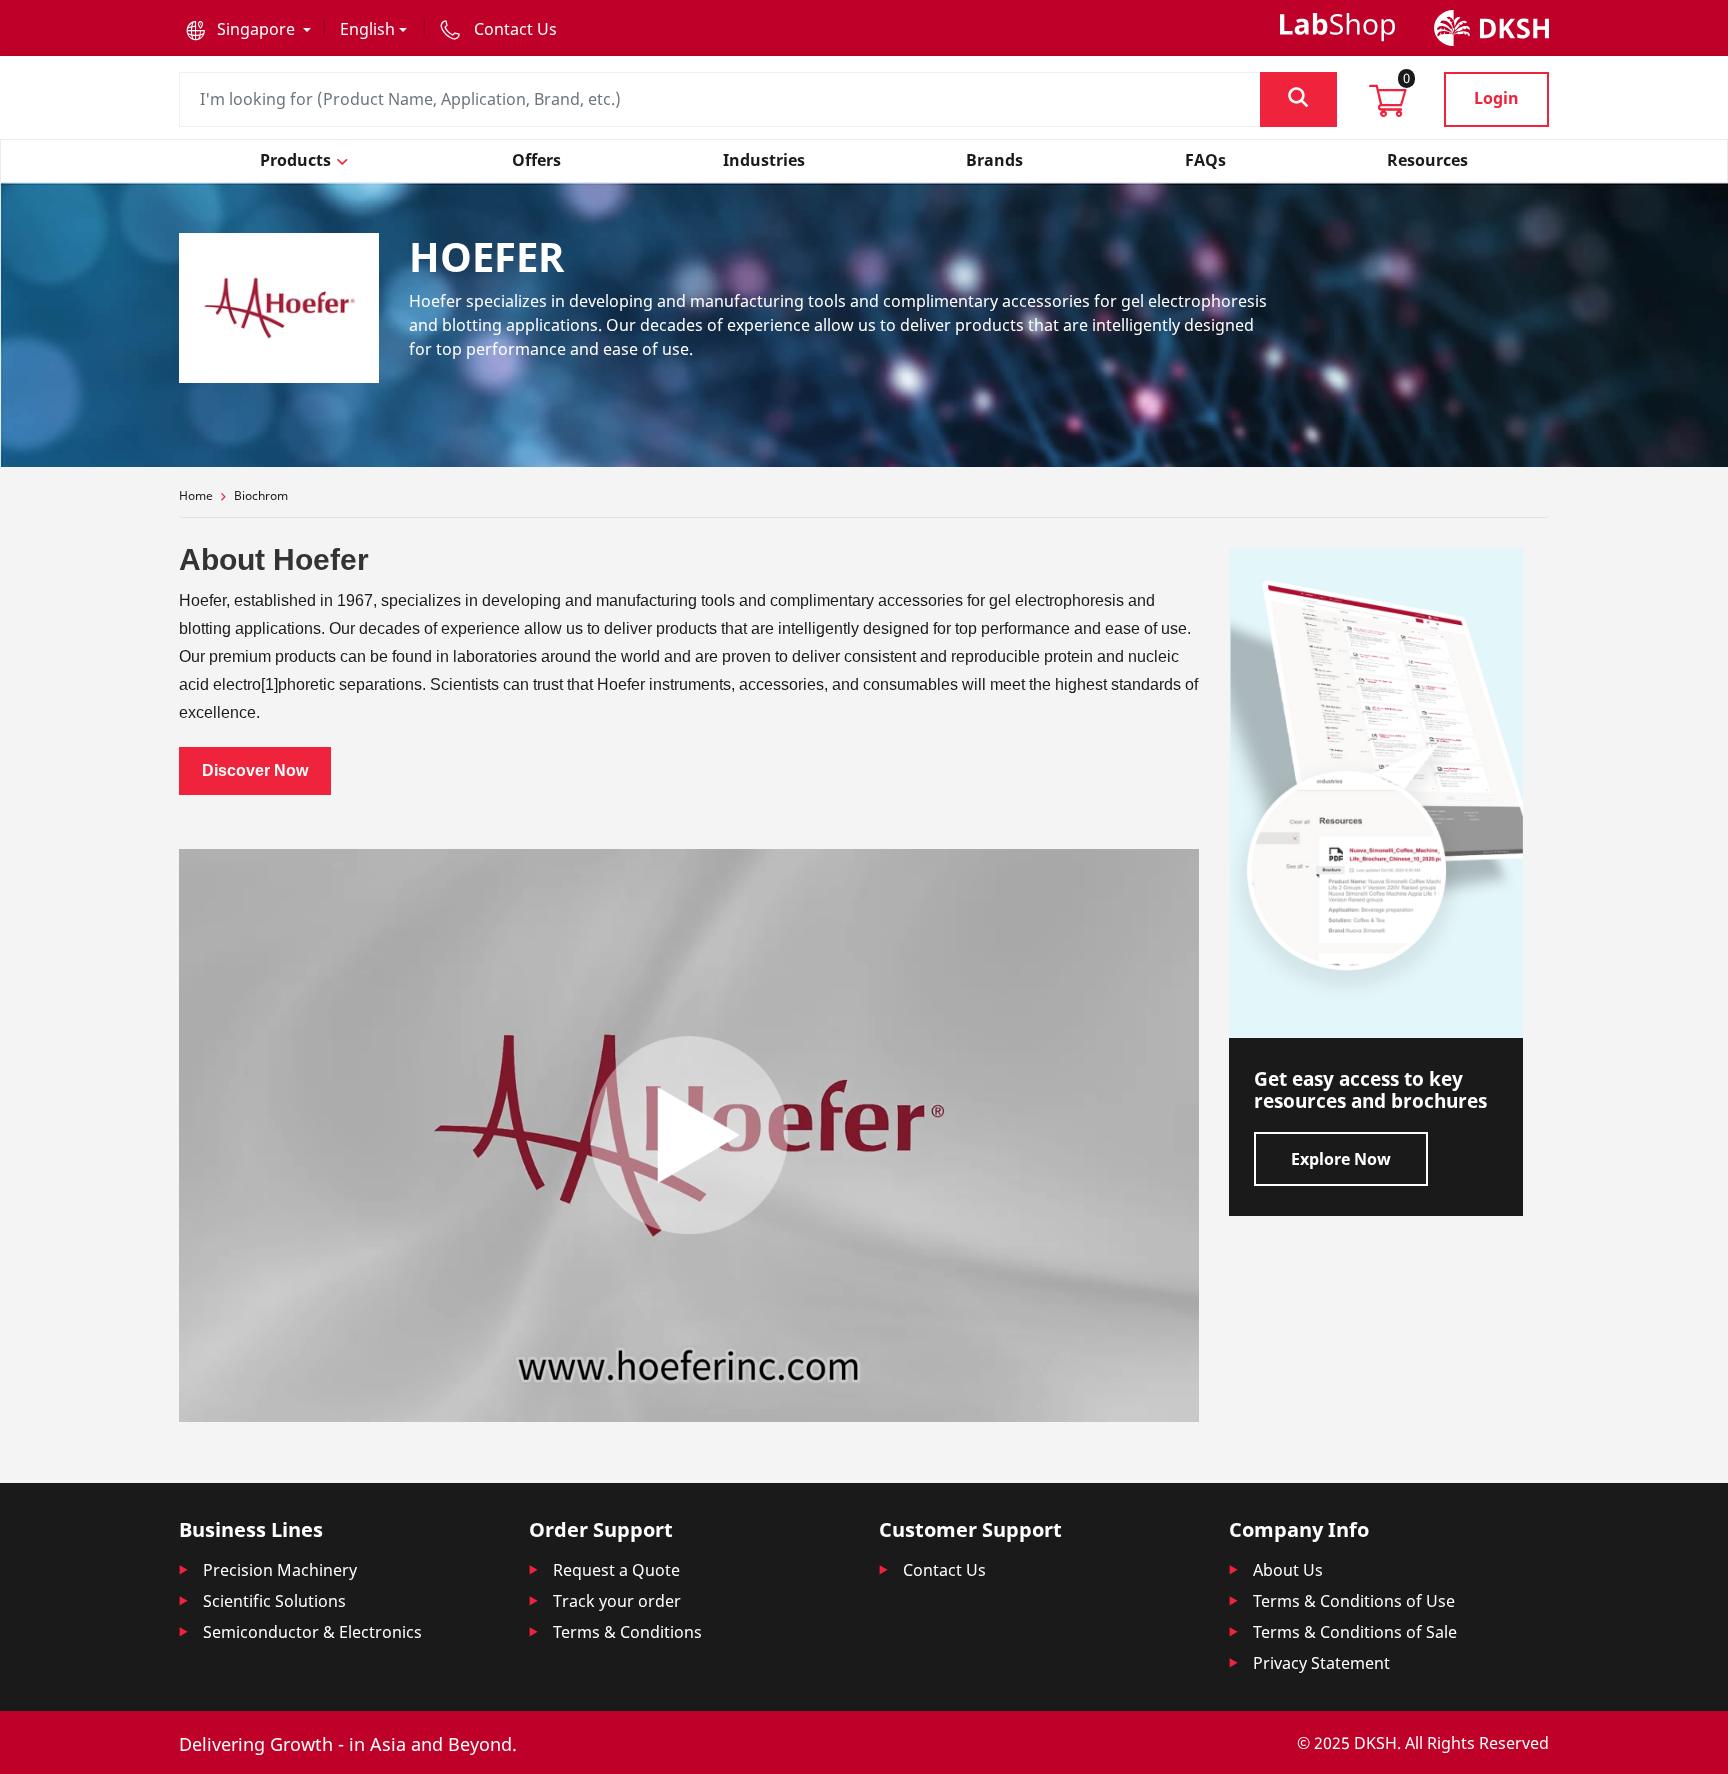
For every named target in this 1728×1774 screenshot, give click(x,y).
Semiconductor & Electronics (312, 1632)
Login (1496, 98)
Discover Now (255, 770)
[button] (248, 29)
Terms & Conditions (627, 1632)
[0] (1388, 107)
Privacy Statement (1321, 1663)
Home (196, 495)
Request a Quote (616, 1570)
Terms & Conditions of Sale (1355, 1632)
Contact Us (944, 1570)
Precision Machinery (280, 1570)
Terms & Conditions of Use (1354, 1601)
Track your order (617, 1601)
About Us (1288, 1570)
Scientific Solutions (274, 1601)
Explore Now (1341, 1159)
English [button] (367, 29)
